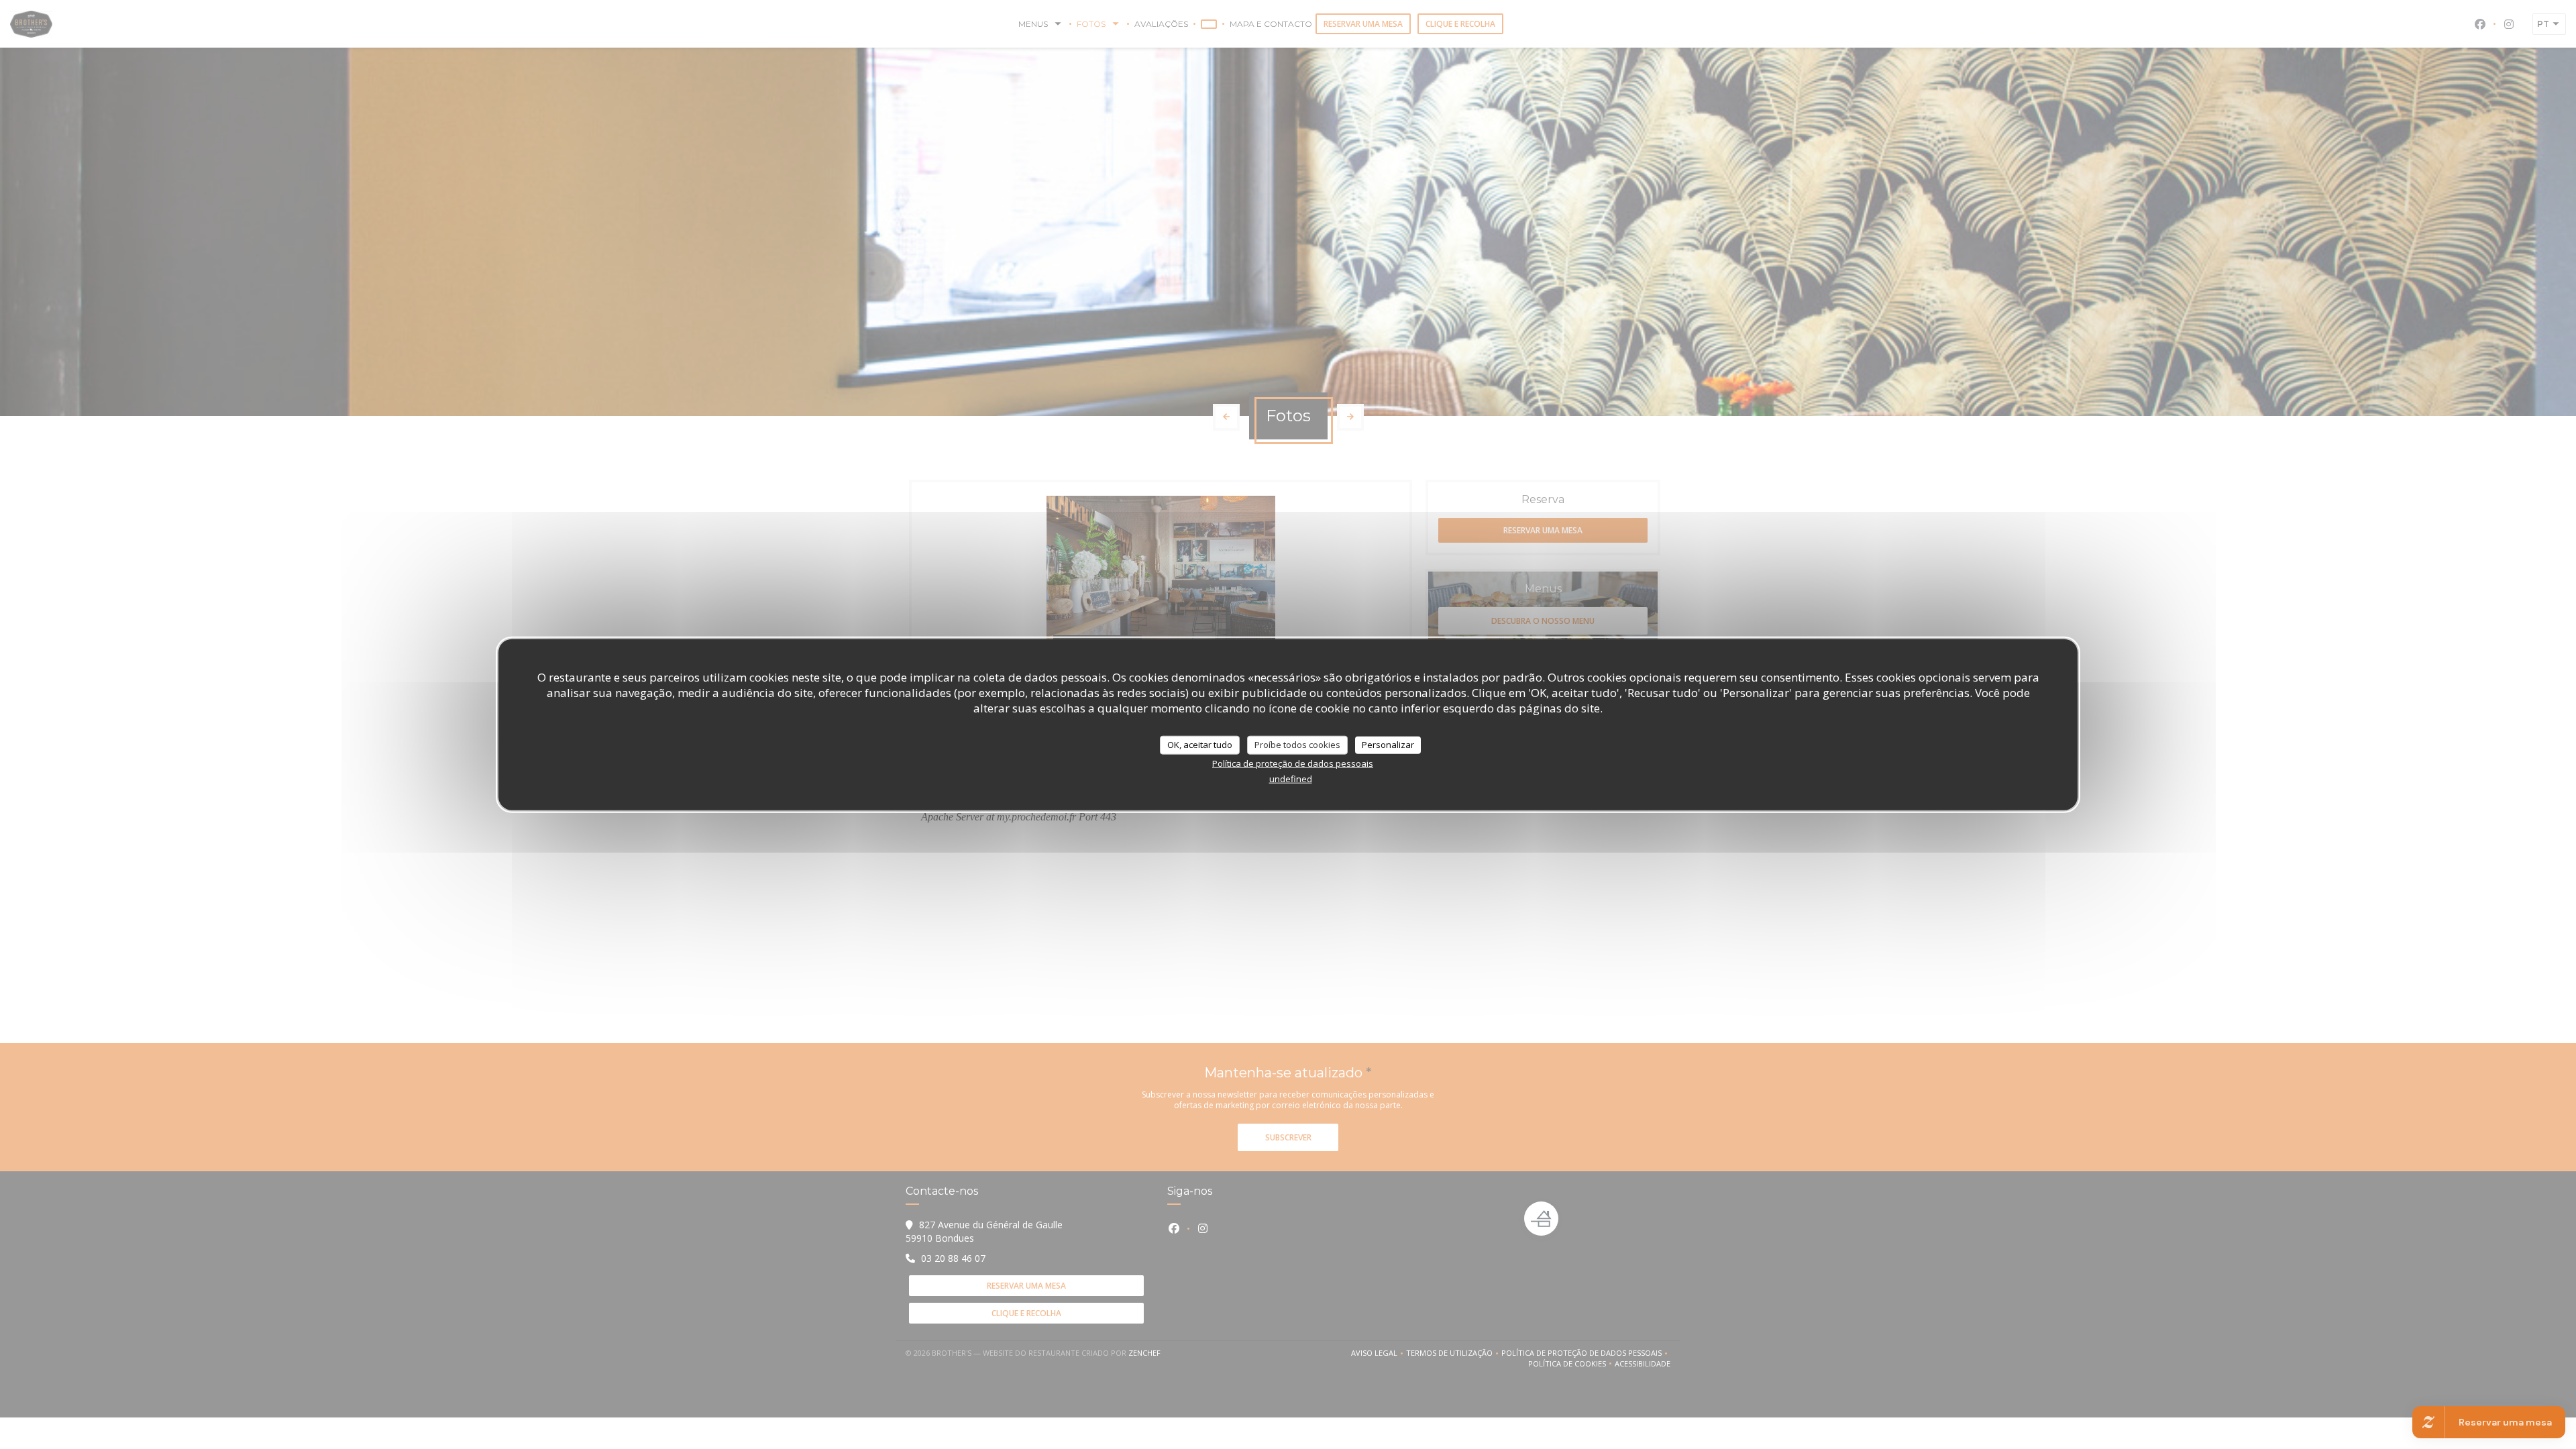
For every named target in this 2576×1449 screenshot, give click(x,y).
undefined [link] (1291, 778)
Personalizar (1388, 745)
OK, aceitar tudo (1200, 745)
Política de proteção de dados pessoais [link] (1293, 763)
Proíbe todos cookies (1297, 745)
